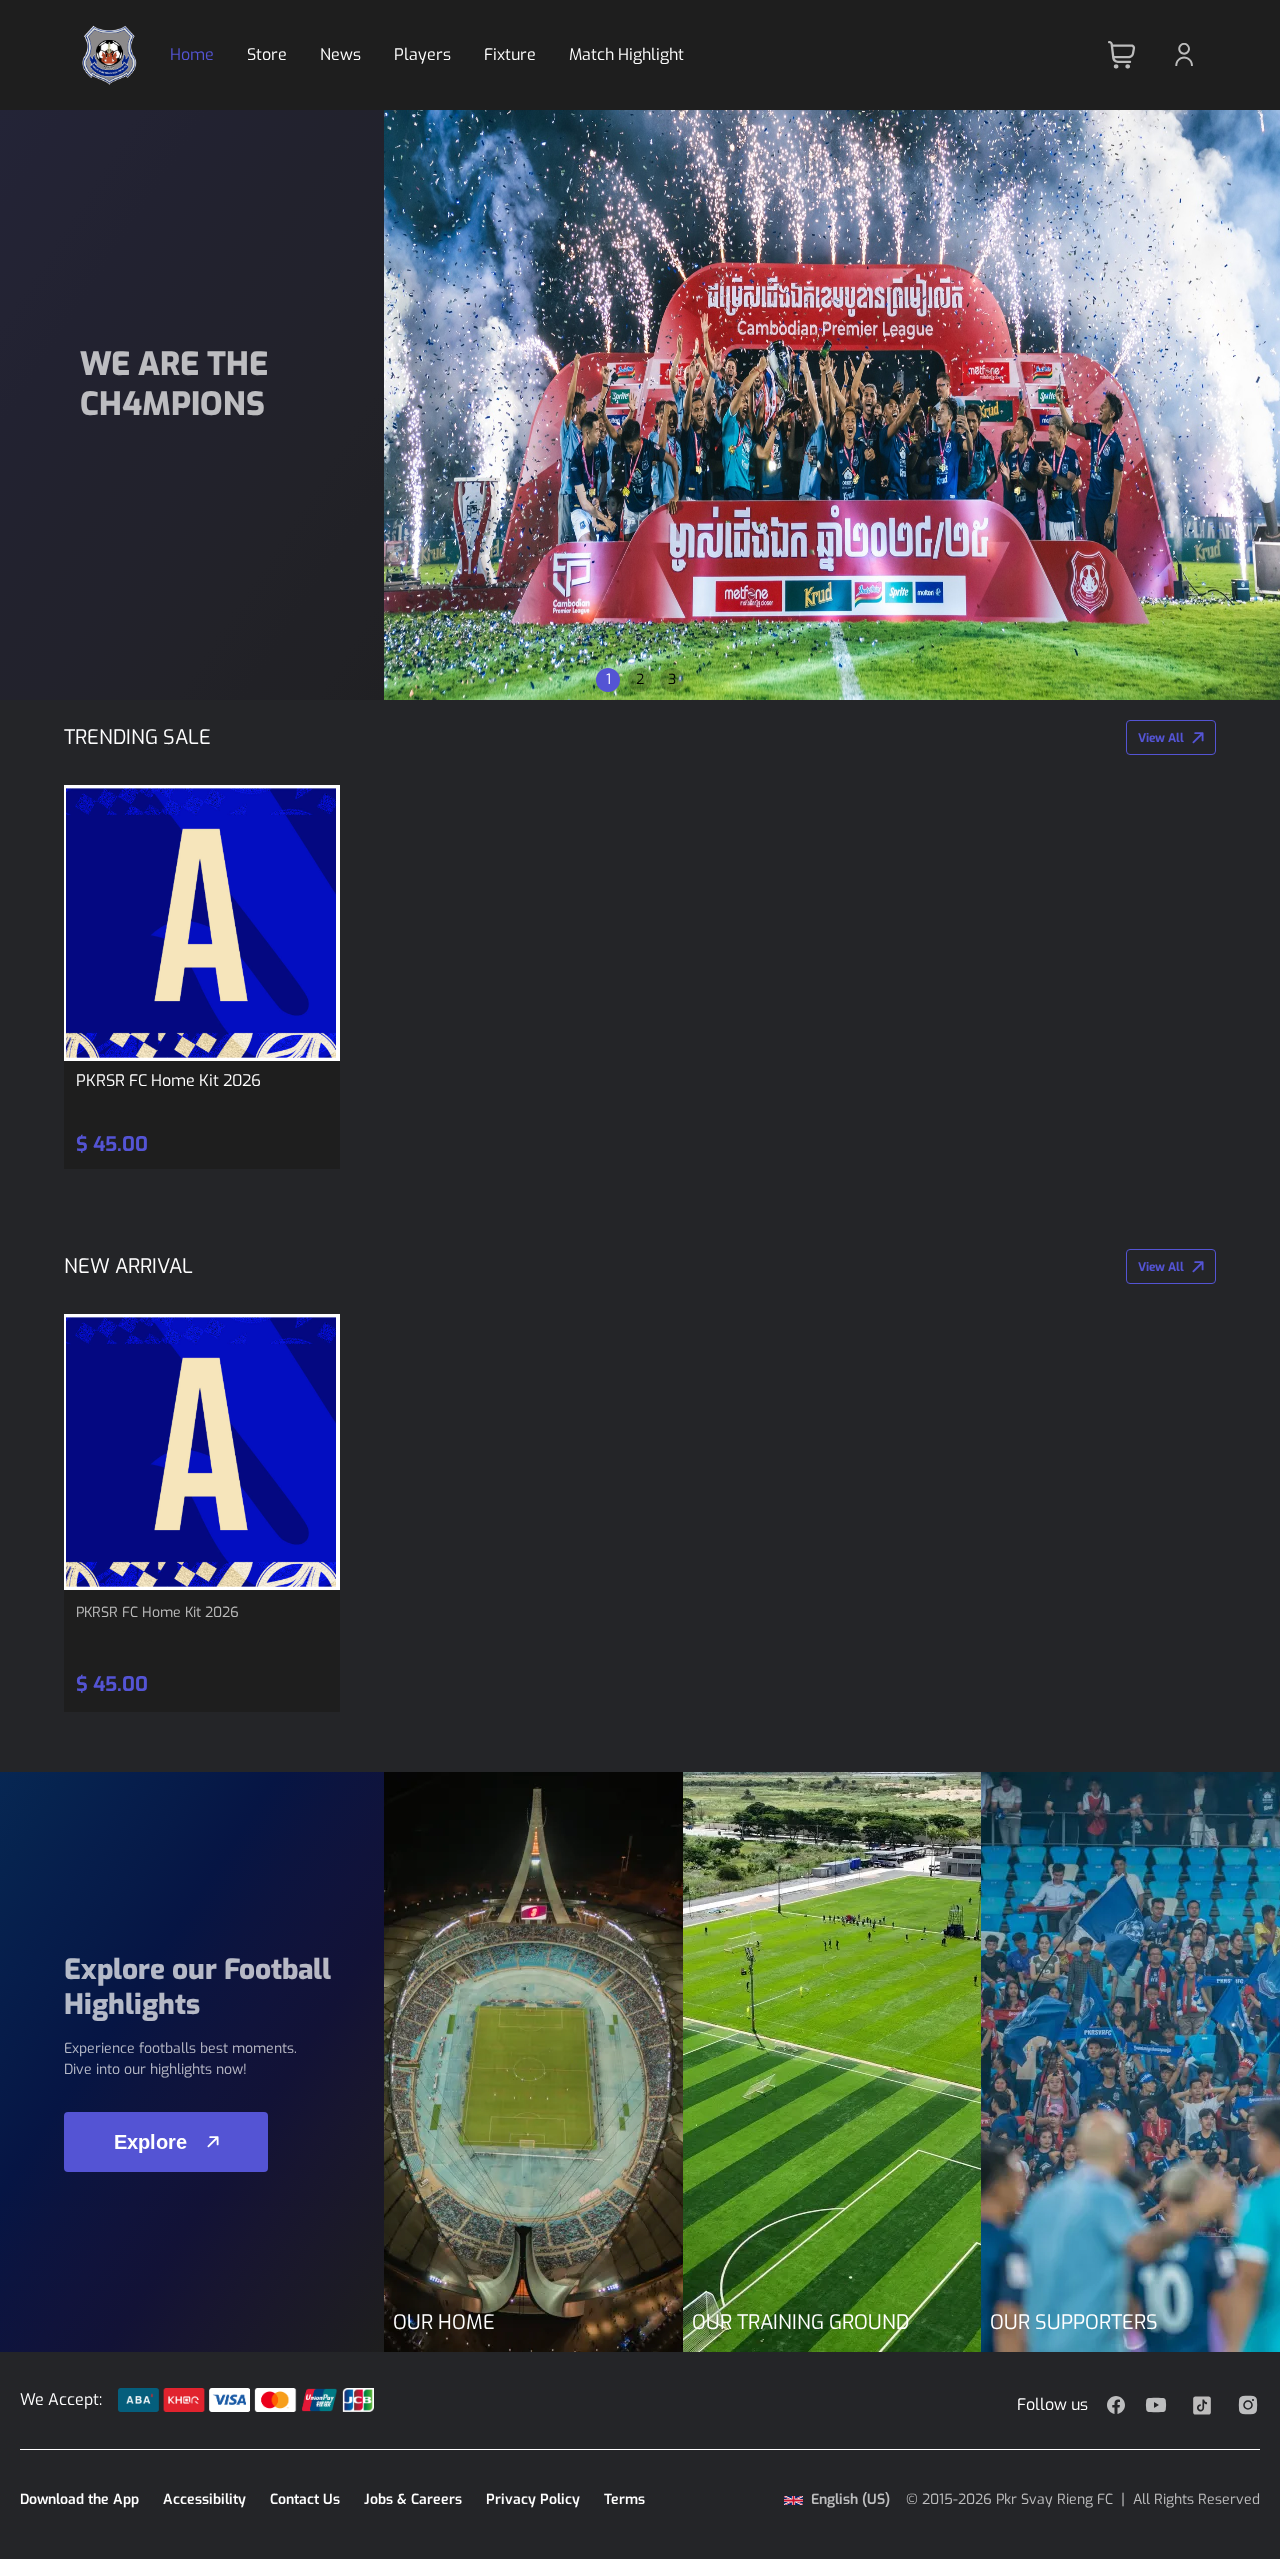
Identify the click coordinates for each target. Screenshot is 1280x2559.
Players (422, 54)
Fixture (510, 54)
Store (267, 54)
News (340, 54)
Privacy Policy (533, 2499)
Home (192, 54)
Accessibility (204, 2499)
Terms (624, 2499)
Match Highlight (626, 54)
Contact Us (305, 2499)
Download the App (79, 2499)
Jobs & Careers (413, 2499)
